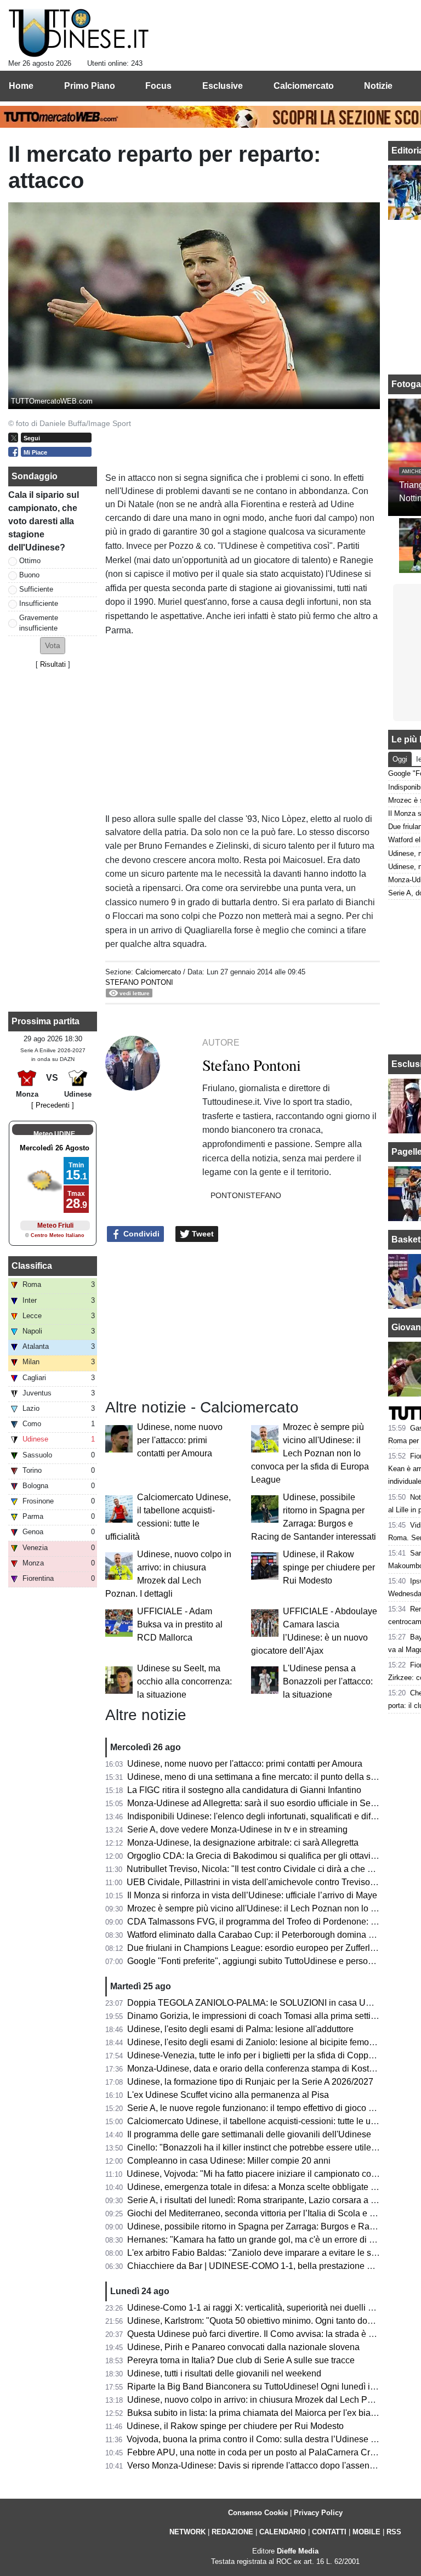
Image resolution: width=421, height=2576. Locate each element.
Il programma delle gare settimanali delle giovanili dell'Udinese (249, 2134)
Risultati (53, 664)
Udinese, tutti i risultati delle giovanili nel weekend (224, 2373)
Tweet (202, 1234)
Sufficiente (36, 589)
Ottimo (30, 561)
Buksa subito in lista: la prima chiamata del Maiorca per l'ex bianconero (265, 2413)
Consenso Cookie (258, 2513)
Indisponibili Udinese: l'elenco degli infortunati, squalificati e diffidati (258, 1816)
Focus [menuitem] (158, 86)
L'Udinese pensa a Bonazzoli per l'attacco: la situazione (328, 1681)
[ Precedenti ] (53, 1105)
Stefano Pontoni (139, 982)
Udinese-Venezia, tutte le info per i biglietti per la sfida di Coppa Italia (261, 2055)
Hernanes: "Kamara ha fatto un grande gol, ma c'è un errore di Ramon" (264, 2240)
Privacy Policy (318, 2513)
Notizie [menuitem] (378, 86)
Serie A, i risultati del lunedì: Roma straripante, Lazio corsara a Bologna (265, 2200)
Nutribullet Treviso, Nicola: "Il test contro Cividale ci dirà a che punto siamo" (272, 1869)
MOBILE (366, 2532)
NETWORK (187, 2532)
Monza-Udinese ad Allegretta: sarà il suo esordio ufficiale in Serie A (258, 1803)
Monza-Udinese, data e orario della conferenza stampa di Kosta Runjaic (267, 2069)
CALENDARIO (283, 2532)
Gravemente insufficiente (39, 623)
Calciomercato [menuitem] (304, 86)
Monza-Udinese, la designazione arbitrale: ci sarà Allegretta (243, 1843)
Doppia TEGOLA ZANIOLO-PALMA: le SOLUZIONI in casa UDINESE (263, 2003)
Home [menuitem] (21, 86)
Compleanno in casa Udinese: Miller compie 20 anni (229, 2161)
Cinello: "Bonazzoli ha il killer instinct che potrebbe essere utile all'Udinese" (274, 2147)
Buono (29, 575)
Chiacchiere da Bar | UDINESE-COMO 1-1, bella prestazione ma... (256, 2266)
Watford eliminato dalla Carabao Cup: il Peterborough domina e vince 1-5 (269, 1935)
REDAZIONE (232, 2532)
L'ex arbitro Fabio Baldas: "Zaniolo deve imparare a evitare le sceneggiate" (272, 2253)
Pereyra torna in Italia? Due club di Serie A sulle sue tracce (241, 2360)
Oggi (400, 759)
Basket (406, 1239)
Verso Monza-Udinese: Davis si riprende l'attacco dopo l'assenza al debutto (273, 2466)
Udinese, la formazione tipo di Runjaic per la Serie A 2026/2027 (250, 2082)
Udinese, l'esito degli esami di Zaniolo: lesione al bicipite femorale (255, 2042)
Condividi (140, 1234)
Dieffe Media (298, 2551)
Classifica (32, 1266)
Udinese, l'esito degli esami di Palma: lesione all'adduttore (240, 2029)
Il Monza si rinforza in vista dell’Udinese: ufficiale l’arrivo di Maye (252, 1895)
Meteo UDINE (54, 1134)
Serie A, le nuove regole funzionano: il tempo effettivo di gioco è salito (262, 2108)
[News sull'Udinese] (79, 33)
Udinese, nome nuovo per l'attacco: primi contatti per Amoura (180, 1440)
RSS (394, 2532)
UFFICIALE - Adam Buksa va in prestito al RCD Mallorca (180, 1624)
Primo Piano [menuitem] (90, 86)
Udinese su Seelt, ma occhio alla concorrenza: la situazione (184, 1681)
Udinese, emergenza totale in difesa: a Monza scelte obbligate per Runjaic (271, 2187)
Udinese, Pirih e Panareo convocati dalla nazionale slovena (243, 2347)
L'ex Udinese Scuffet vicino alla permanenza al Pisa (228, 2095)
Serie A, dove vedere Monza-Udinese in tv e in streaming (237, 1829)
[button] (53, 646)
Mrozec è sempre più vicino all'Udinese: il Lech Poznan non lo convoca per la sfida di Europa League (310, 1453)
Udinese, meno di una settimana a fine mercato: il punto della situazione (267, 1777)
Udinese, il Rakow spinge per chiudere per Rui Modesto (329, 1567)
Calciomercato (158, 972)
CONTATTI (329, 2532)
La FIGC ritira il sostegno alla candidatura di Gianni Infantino (244, 1790)
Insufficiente (39, 603)
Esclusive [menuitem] (223, 86)
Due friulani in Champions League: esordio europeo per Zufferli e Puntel (267, 1948)
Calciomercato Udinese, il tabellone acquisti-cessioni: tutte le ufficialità (264, 2121)
